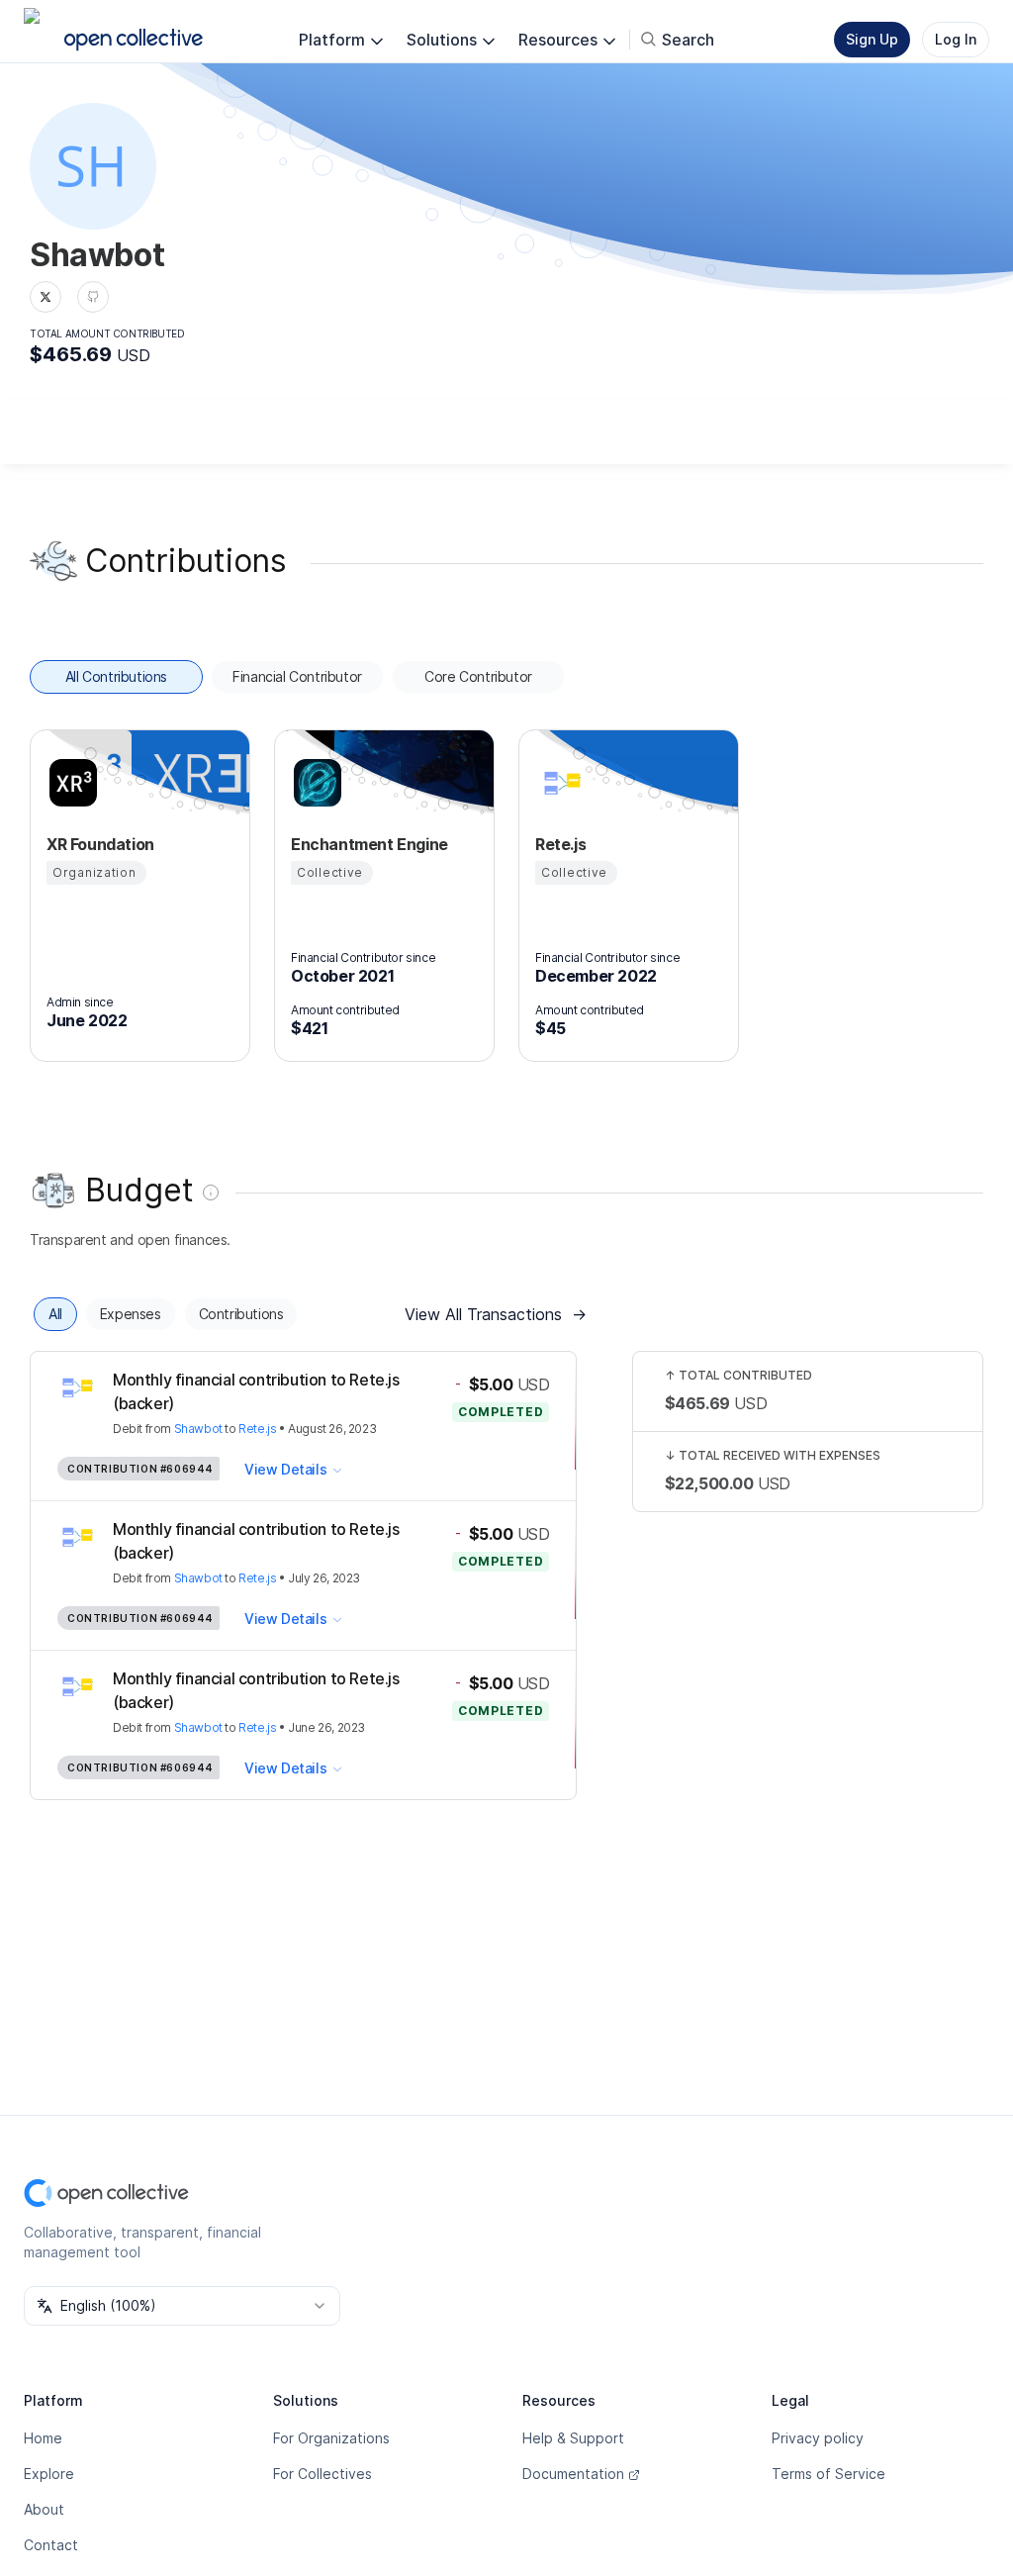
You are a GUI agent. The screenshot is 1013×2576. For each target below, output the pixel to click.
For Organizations (331, 2438)
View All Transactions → (496, 1314)
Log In (956, 39)
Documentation (573, 2474)
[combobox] (182, 2306)
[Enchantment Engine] (315, 783)
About (44, 2509)
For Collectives (322, 2474)
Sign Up (872, 39)
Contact (51, 2545)
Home (43, 2438)
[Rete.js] (559, 783)
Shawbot (198, 1429)
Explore (49, 2474)
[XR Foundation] (70, 783)
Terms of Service (829, 2474)
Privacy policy (818, 2438)
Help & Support (573, 2438)
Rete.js (257, 1429)
